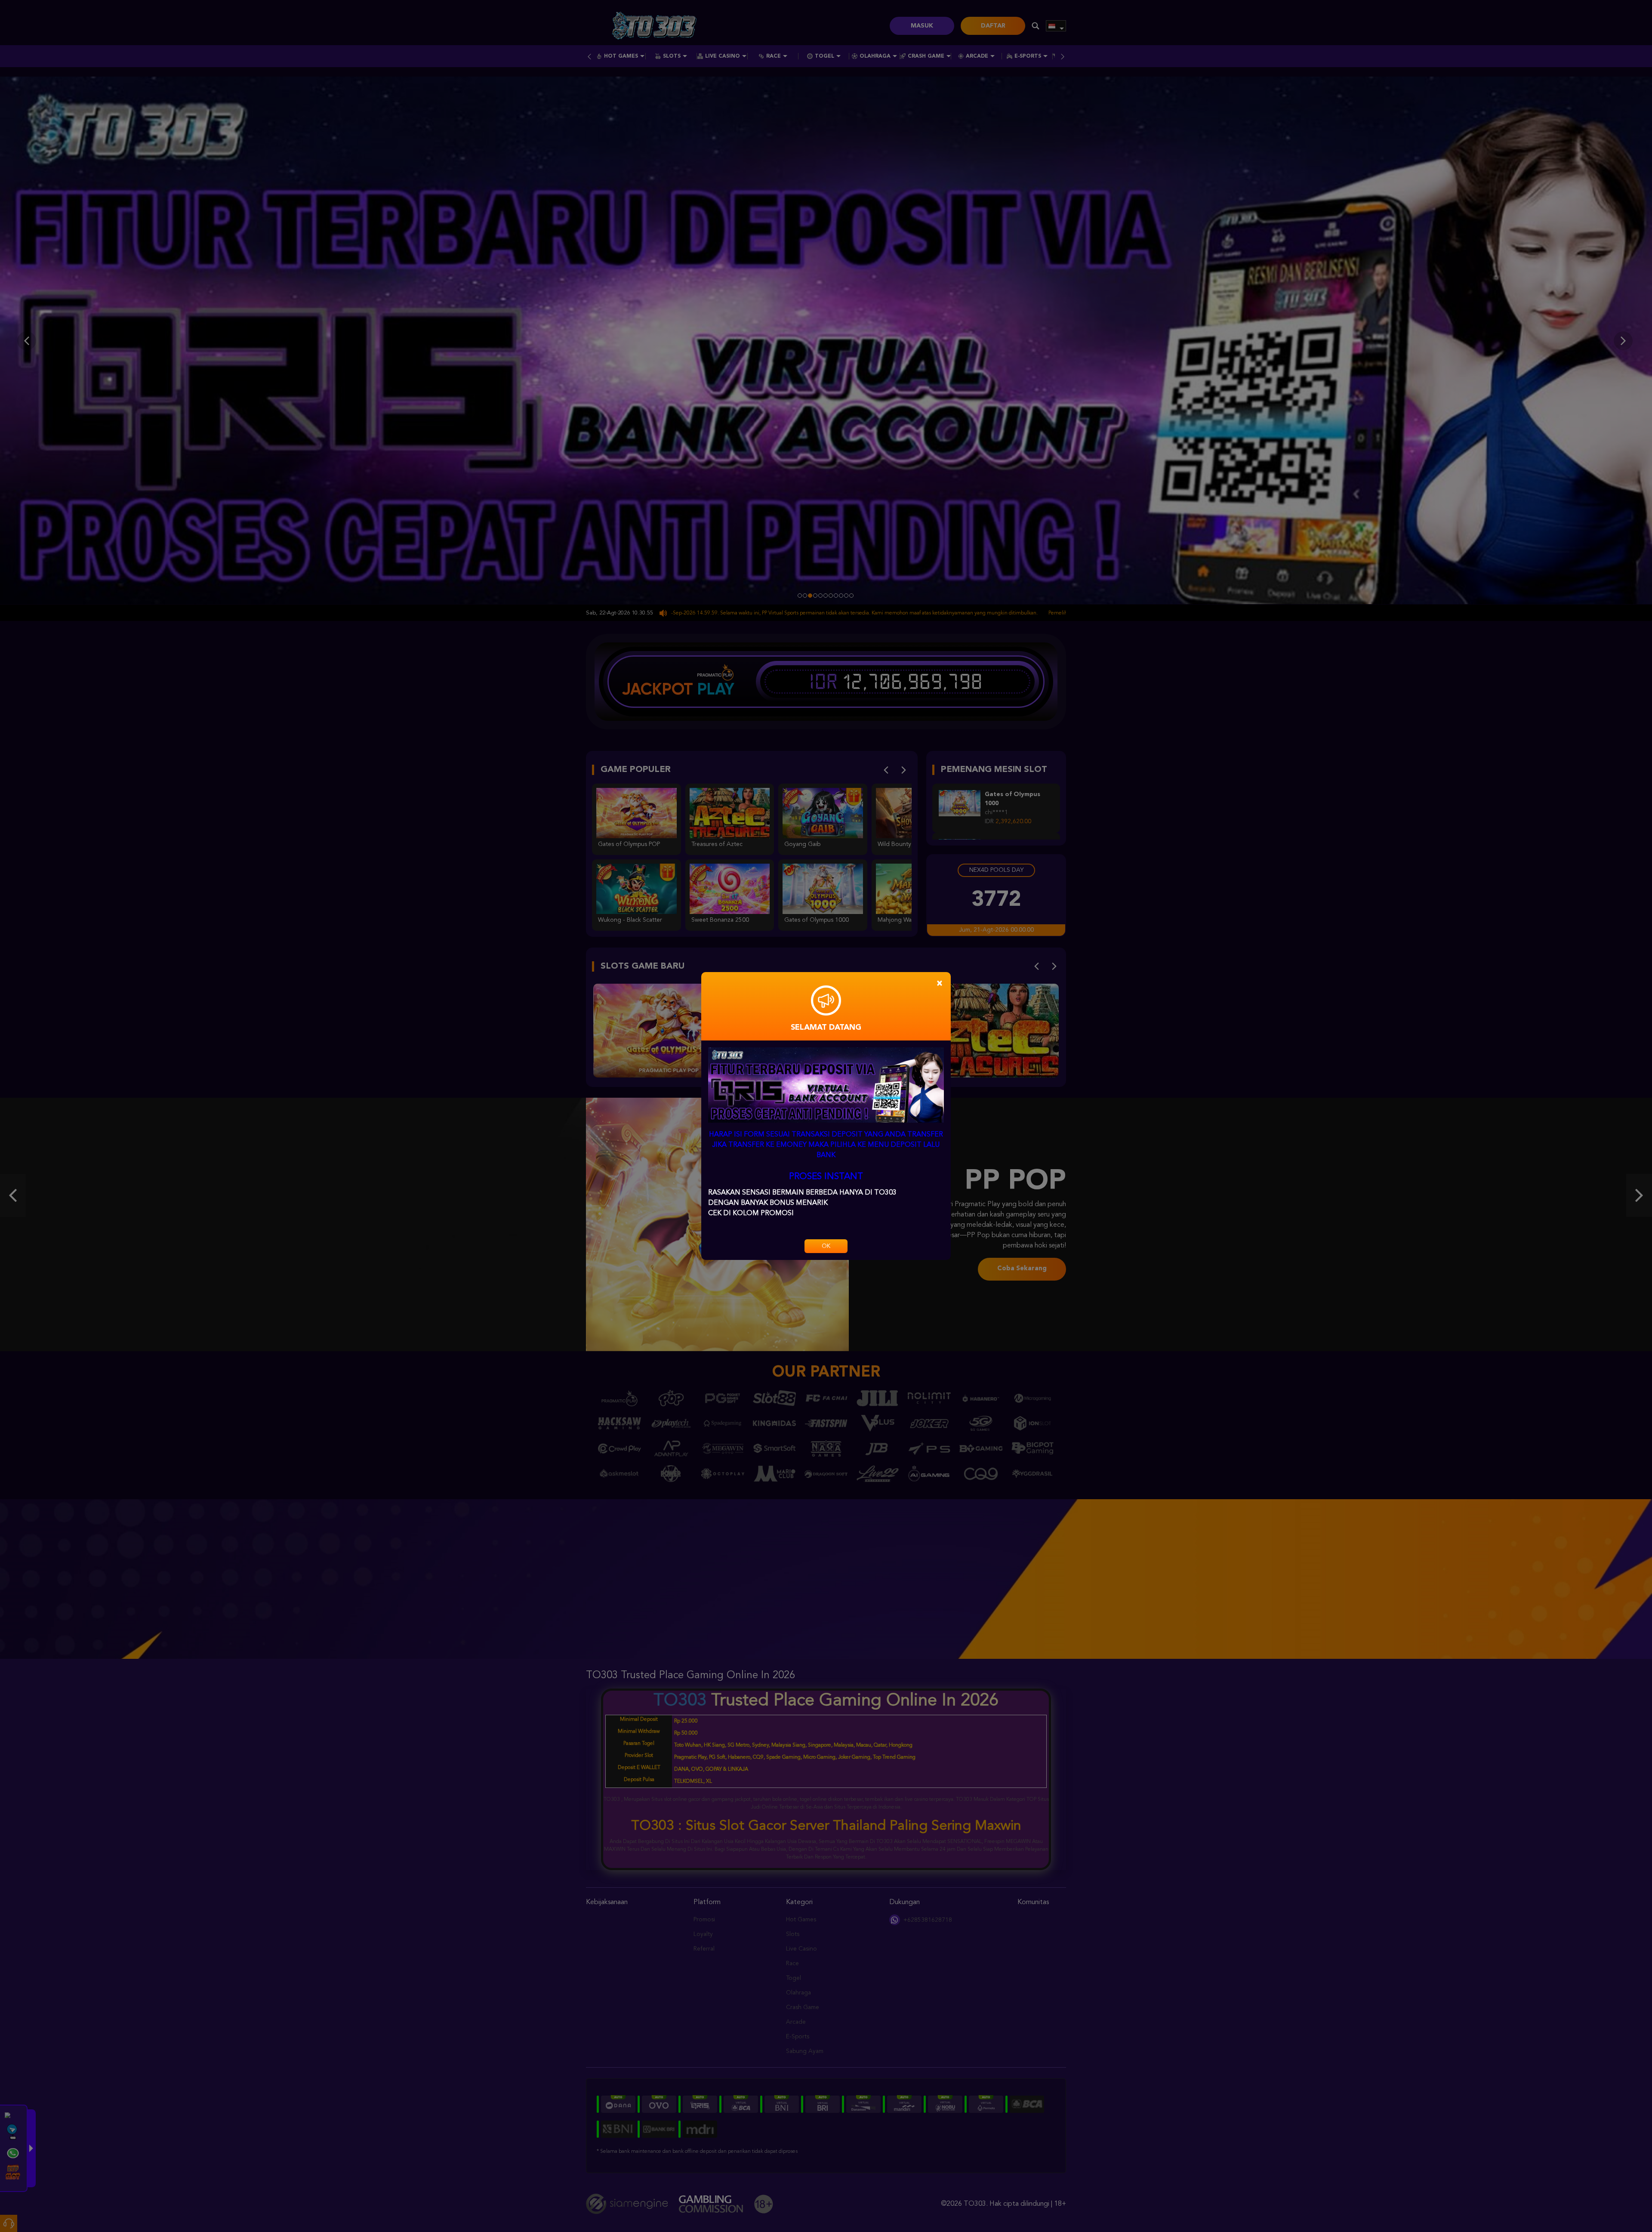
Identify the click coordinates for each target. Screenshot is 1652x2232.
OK (826, 1246)
